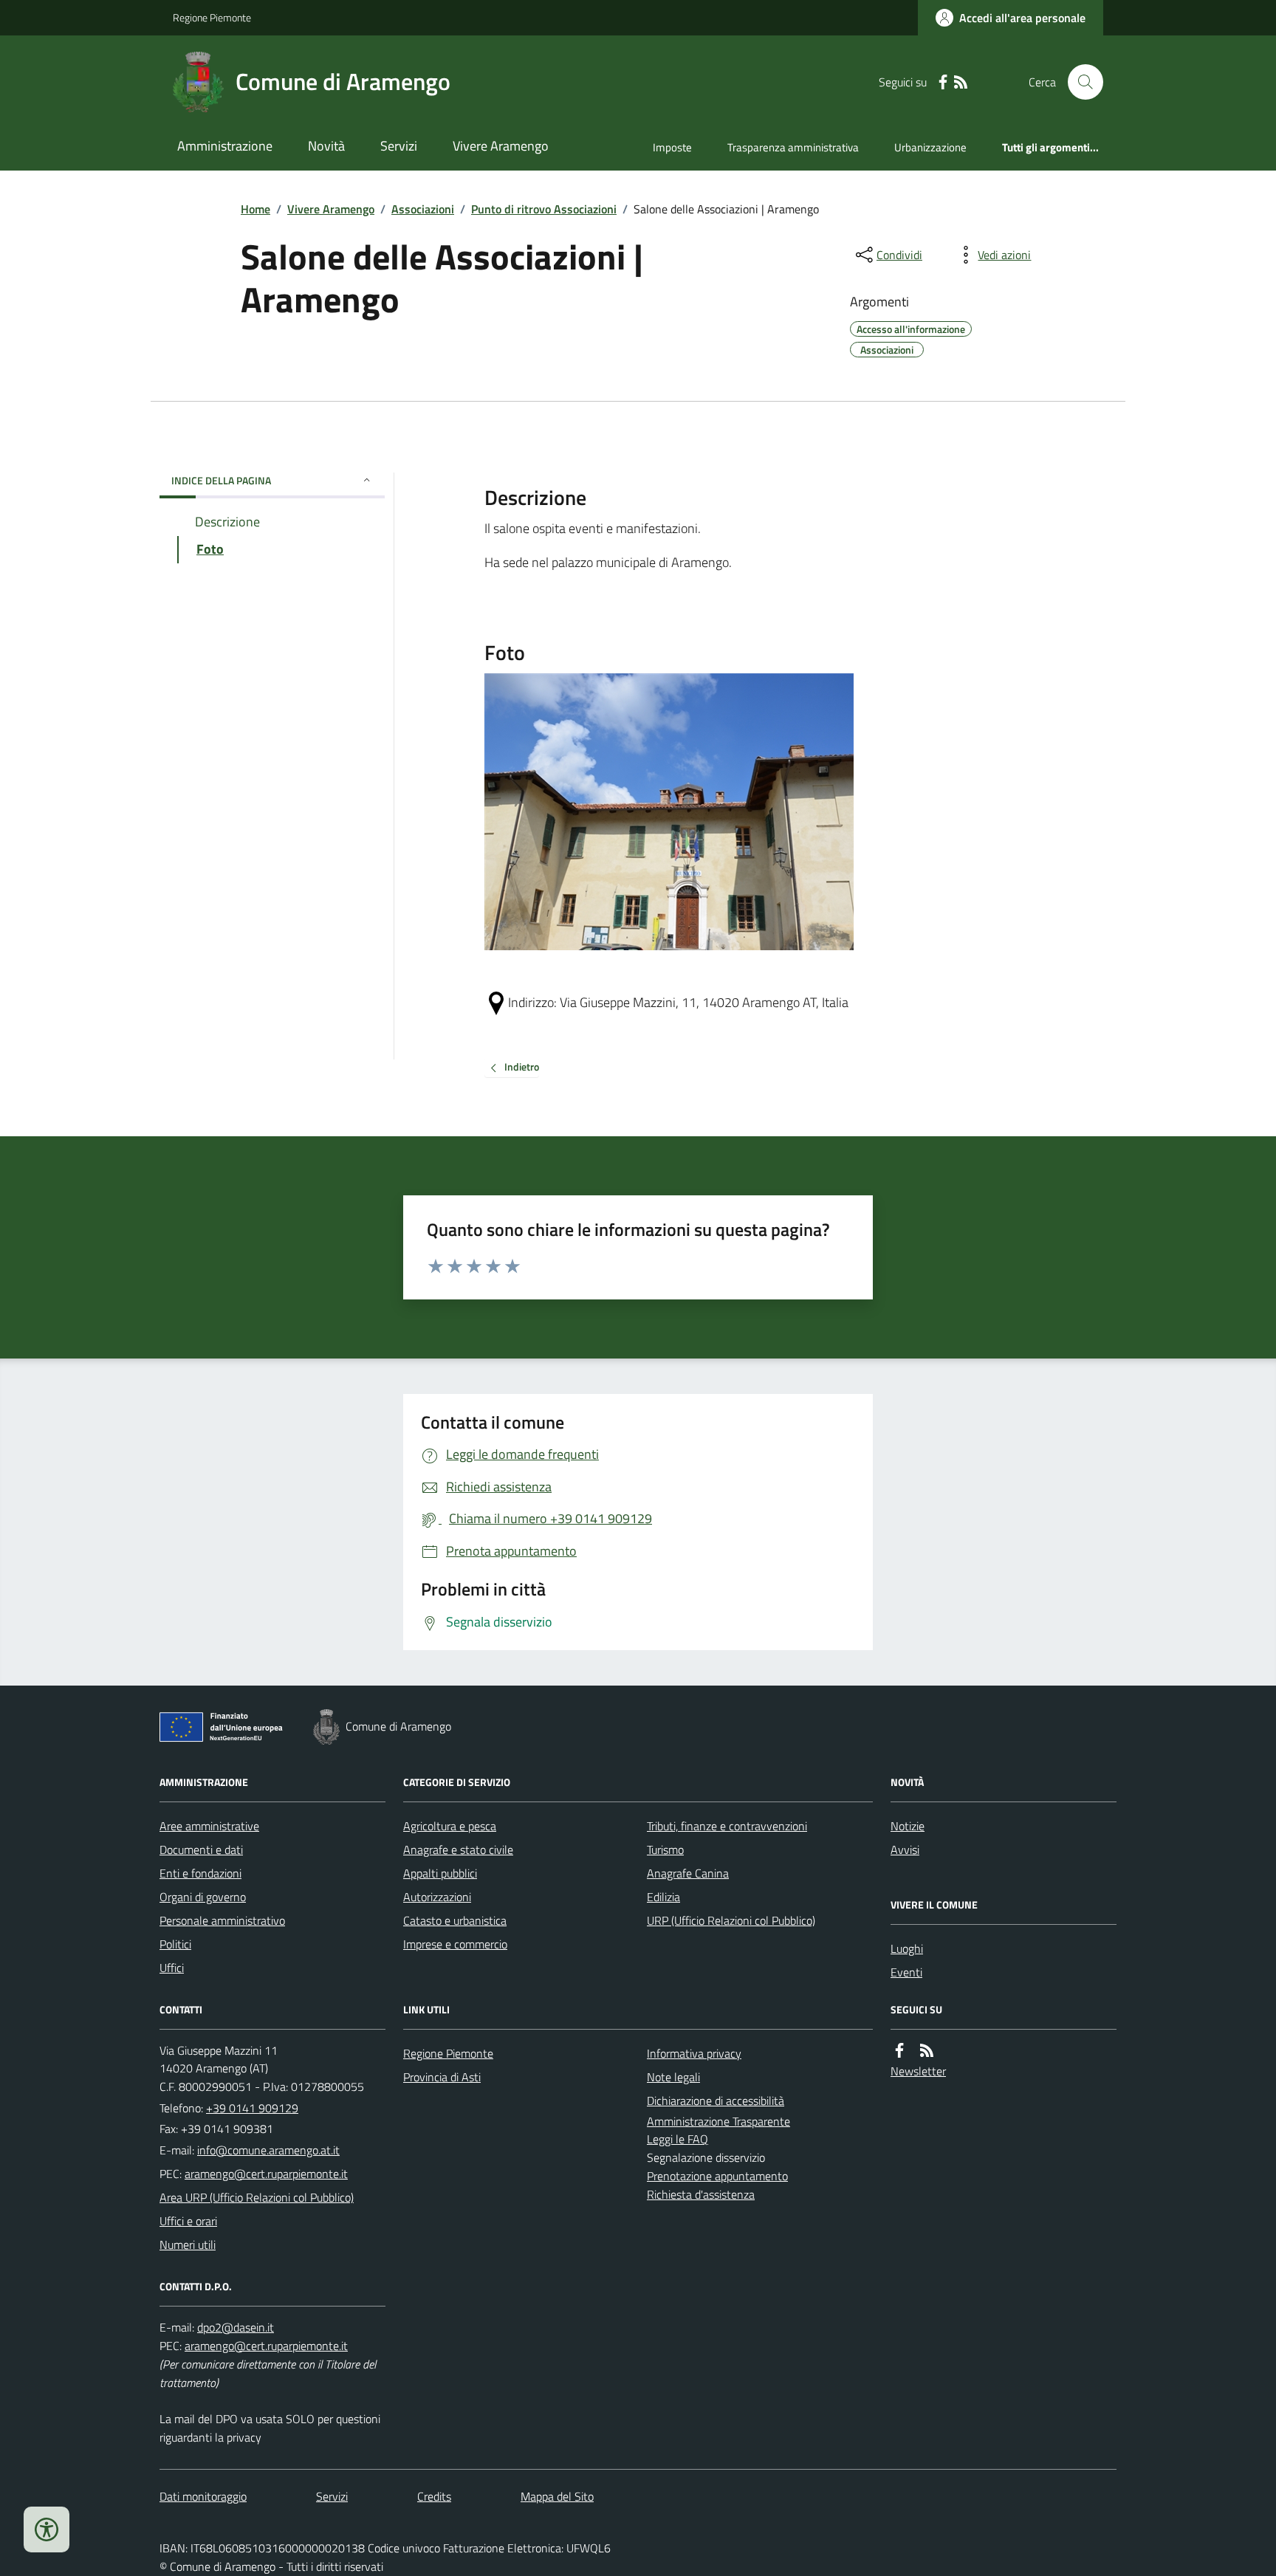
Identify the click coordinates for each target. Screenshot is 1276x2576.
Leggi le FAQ (678, 2139)
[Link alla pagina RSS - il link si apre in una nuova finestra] (961, 82)
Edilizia (663, 1897)
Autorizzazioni (437, 1897)
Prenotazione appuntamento (717, 2176)
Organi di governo (203, 1897)
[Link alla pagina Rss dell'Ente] (927, 2051)
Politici (175, 1944)
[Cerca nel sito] (1080, 82)
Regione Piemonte (212, 17)
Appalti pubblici (440, 1873)
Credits (434, 2496)
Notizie (908, 1826)
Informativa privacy (694, 2053)
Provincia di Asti (442, 2077)
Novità (326, 146)
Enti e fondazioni (200, 1873)
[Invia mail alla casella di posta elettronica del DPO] (236, 2328)
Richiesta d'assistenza (701, 2194)
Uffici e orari (188, 2221)
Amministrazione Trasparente (718, 2121)
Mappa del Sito (557, 2496)
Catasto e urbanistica (455, 1920)
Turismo (665, 1849)
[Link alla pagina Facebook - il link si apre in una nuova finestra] (943, 82)
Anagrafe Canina (688, 1873)
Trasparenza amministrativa (793, 147)
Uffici (172, 1968)
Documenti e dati (201, 1849)
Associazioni (423, 209)
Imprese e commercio (455, 1944)
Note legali (673, 2077)
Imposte (672, 147)
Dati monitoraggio (203, 2496)
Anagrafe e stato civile (458, 1849)
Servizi (399, 146)
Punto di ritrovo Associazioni (544, 209)
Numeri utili (188, 2244)
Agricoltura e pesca (450, 1826)
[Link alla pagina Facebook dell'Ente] (899, 2051)
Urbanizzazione (930, 147)
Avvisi (905, 1849)
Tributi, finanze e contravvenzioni (727, 1826)
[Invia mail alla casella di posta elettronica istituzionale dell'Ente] (268, 2150)
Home (255, 209)
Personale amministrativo (222, 1920)
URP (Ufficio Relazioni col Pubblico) (731, 1920)
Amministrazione (225, 146)
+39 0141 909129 (252, 2108)
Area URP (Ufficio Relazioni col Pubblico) (257, 2197)
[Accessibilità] (47, 2529)
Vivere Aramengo (501, 146)
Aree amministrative (209, 1826)
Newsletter (918, 2071)
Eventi (906, 1972)
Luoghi (907, 1948)
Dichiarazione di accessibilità (716, 2101)
